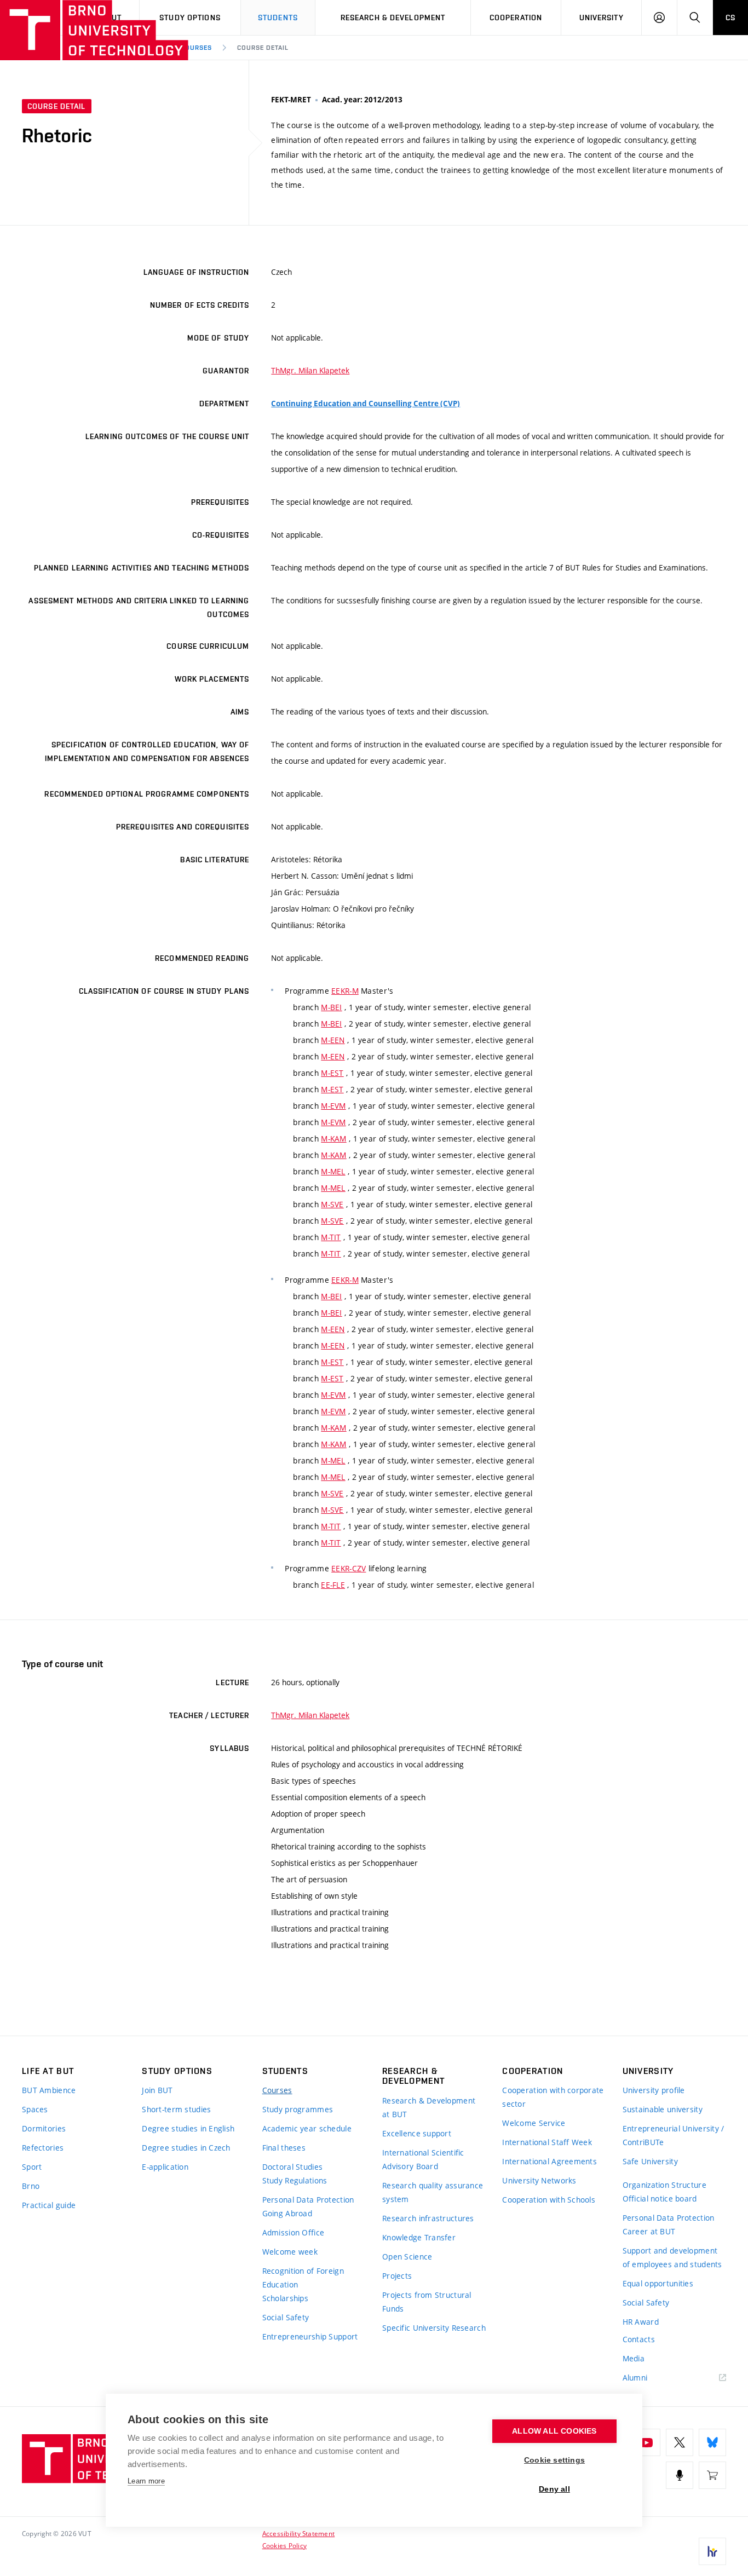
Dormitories (44, 2128)
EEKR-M (345, 991)
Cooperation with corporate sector (553, 2097)
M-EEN (333, 1040)
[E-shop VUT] (712, 2475)
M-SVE (332, 1204)
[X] (680, 2442)
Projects (397, 2276)
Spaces (35, 2109)
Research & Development (393, 18)
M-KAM (333, 1139)
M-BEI (331, 1007)
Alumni (635, 2378)
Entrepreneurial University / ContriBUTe (674, 2135)
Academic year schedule (307, 2128)
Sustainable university (663, 2109)
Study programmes (298, 2109)
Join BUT (157, 2090)
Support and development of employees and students (672, 2257)
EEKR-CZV (349, 1568)
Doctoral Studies (292, 2167)
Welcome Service (534, 2123)
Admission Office (293, 2232)
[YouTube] (647, 2442)
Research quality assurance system (433, 2192)
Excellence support (417, 2133)
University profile (654, 2090)
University (602, 18)
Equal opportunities (658, 2283)
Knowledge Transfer (419, 2237)
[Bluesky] (712, 2442)
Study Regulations (295, 2180)
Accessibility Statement (299, 2533)
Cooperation (516, 18)
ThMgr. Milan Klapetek (310, 370)
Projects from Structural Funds (427, 2302)
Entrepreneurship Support (310, 2336)
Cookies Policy (284, 2545)
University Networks (539, 2180)
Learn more (146, 2481)
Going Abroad (287, 2213)
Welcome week (290, 2252)
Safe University (650, 2161)
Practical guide (49, 2205)
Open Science (407, 2257)
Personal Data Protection (308, 2200)
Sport (32, 2167)
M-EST (332, 1073)
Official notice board (660, 2198)
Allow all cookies (554, 2431)
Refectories (43, 2148)
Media (634, 2358)
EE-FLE (333, 1585)
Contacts (639, 2339)
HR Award (641, 2322)
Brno (31, 2186)
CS (730, 18)
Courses (197, 48)
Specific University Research (434, 2328)
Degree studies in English (188, 2128)
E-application (165, 2167)
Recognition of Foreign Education (303, 2278)
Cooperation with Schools (549, 2200)
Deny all (554, 2489)
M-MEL (333, 1171)
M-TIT (331, 1237)
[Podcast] (680, 2475)
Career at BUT (649, 2231)
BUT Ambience (49, 2090)
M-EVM (333, 1106)
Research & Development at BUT (429, 2107)
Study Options (190, 18)
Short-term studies (176, 2109)
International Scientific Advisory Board (423, 2159)
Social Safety (286, 2317)
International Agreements (550, 2161)
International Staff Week (547, 2142)
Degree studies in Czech (186, 2148)
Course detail (263, 48)
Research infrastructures (428, 2218)
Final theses (284, 2148)
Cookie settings (554, 2460)
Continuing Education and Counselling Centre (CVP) (366, 404)
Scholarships (285, 2298)
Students (278, 18)
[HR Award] (712, 2551)
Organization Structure (664, 2185)
